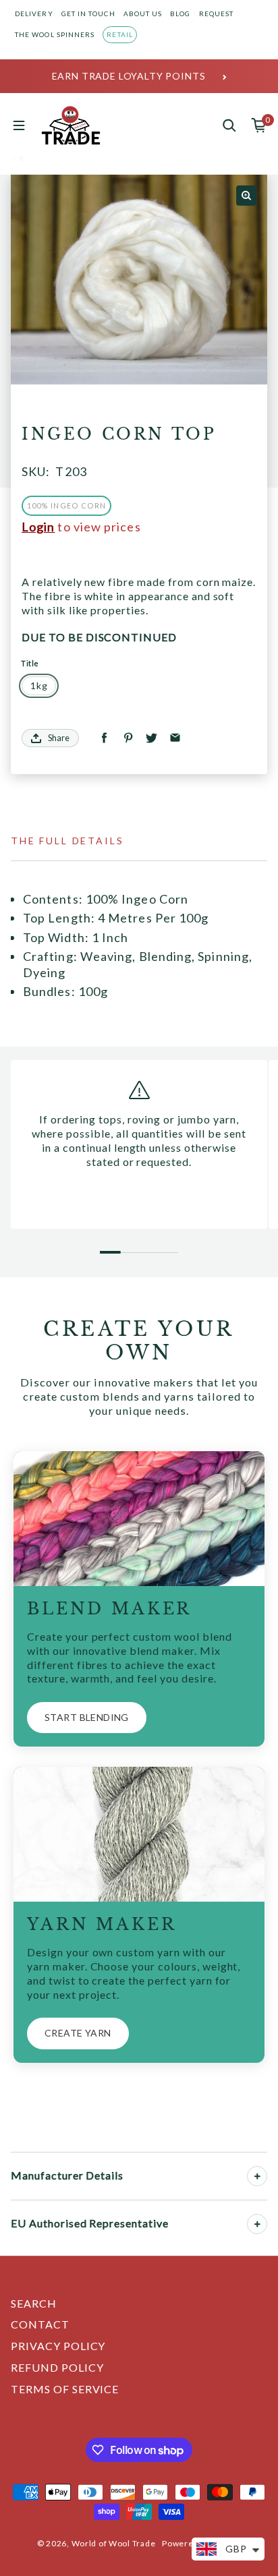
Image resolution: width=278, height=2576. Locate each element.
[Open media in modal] (246, 196)
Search (34, 2303)
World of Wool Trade (114, 2543)
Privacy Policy (58, 2346)
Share (59, 738)
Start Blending (87, 1717)
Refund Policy (57, 2367)
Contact (40, 2324)
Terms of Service (65, 2389)
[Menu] (19, 125)
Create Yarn (78, 2033)
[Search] (229, 125)
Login (38, 527)
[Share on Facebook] (104, 738)
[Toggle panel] (257, 2176)
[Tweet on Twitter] (151, 738)
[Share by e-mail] (175, 738)
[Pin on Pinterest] (128, 738)
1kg (39, 685)
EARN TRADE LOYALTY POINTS (129, 76)
